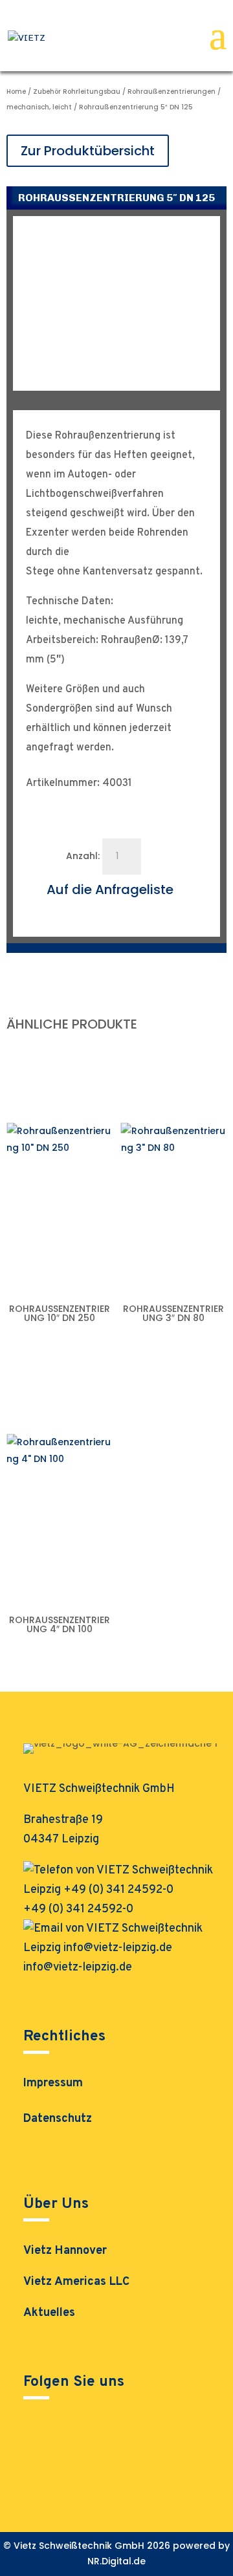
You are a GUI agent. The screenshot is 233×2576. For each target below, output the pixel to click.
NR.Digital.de (116, 2561)
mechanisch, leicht (39, 107)
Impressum (53, 2085)
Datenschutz (58, 2121)
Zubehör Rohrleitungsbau (77, 92)
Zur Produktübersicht (88, 151)
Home (16, 92)
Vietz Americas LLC (76, 2282)
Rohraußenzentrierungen (172, 92)
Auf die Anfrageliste (110, 890)
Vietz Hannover (65, 2251)
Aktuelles (49, 2313)
